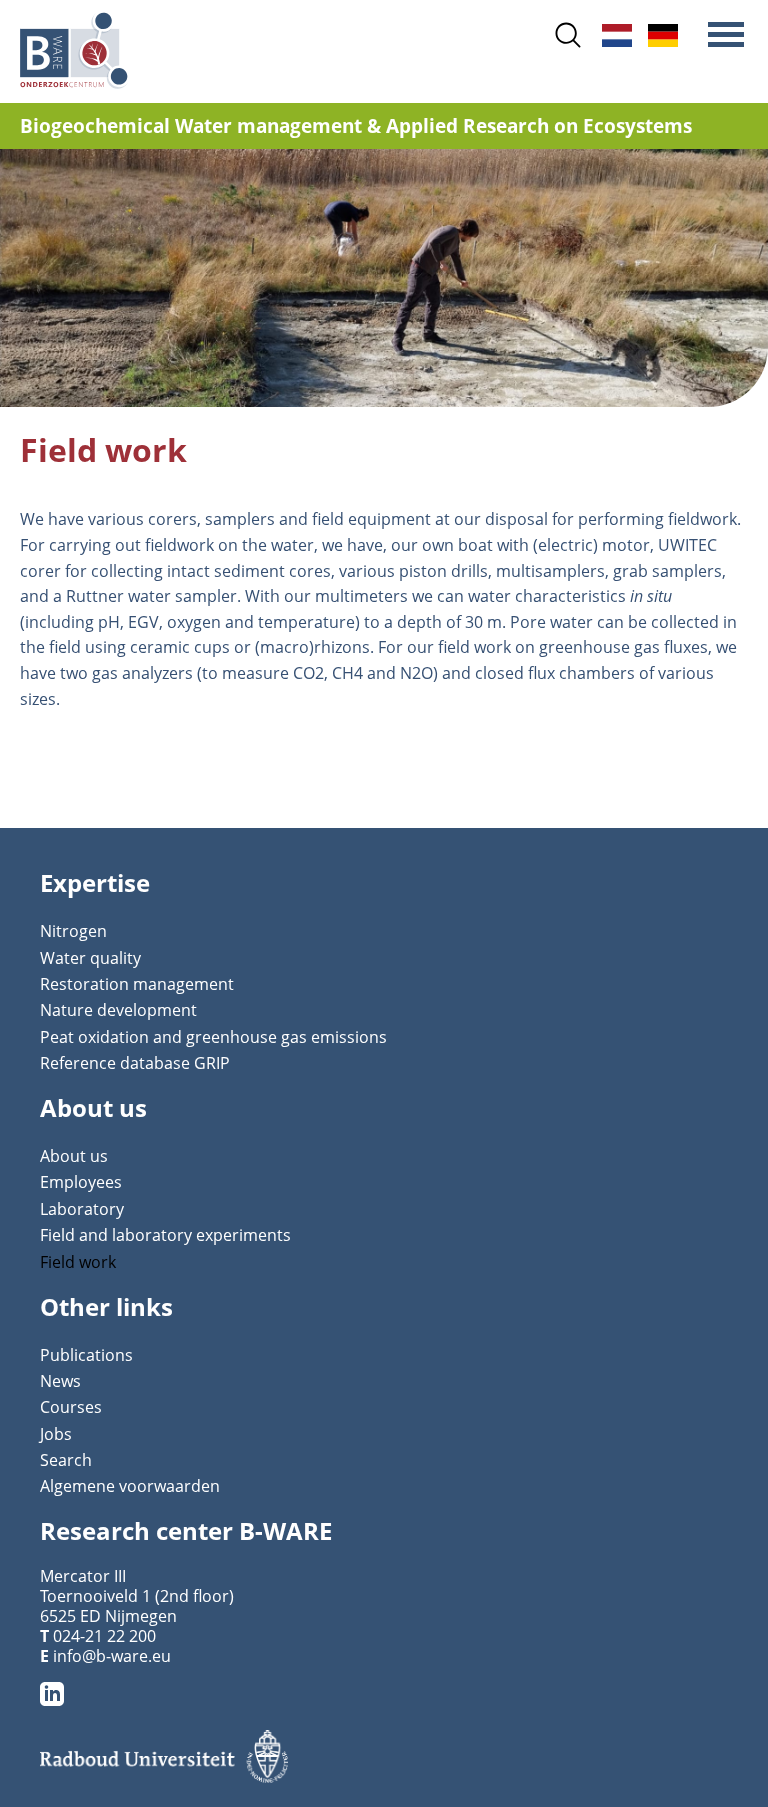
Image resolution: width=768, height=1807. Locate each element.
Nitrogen (73, 931)
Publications (86, 1355)
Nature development (118, 1010)
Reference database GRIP (135, 1063)
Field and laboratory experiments (165, 1235)
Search (66, 1460)
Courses (71, 1407)
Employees (81, 1182)
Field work (78, 1262)
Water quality (90, 958)
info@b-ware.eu (112, 1656)
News (60, 1381)
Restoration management (137, 984)
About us (74, 1156)
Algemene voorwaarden (130, 1486)
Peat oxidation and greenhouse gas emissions (213, 1037)
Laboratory (82, 1209)
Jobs (56, 1434)
